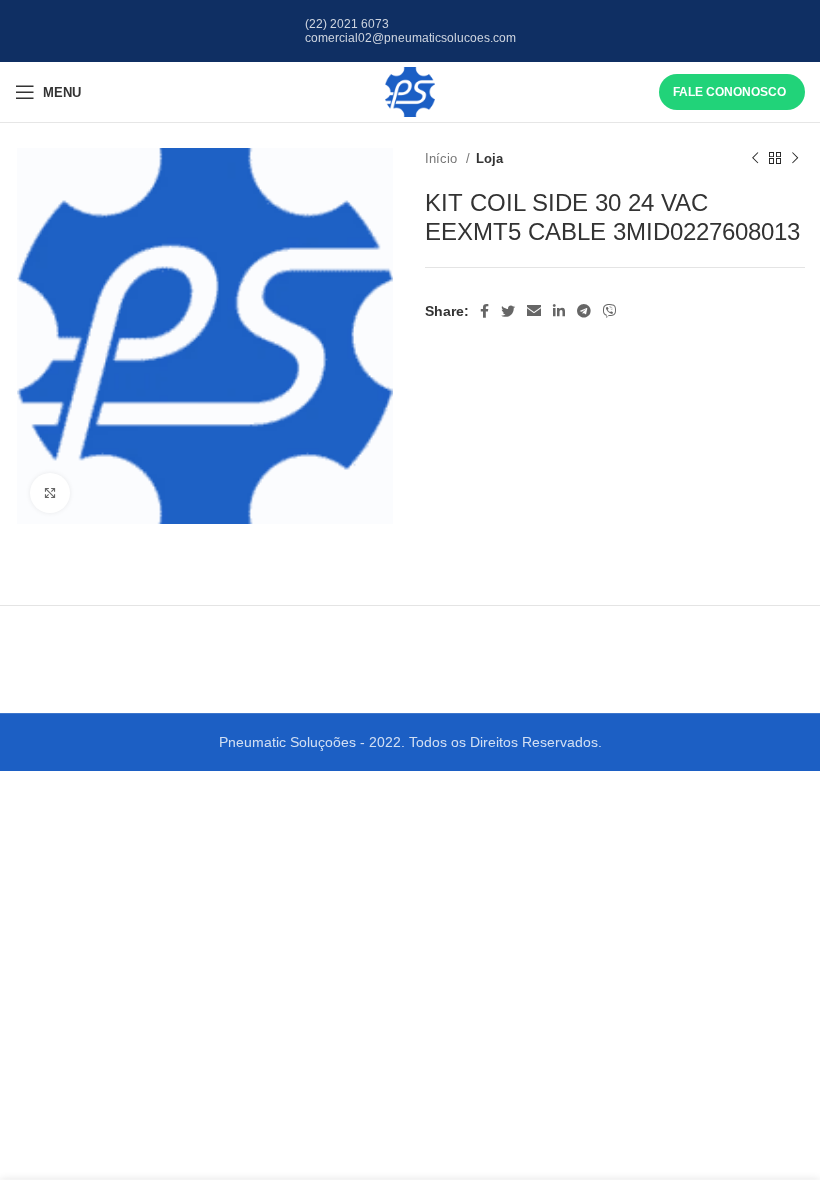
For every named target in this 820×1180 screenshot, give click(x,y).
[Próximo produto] (795, 159)
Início (443, 158)
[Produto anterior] (755, 159)
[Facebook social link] (484, 311)
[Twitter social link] (508, 311)
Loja (489, 158)
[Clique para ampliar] (50, 493)
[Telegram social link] (584, 311)
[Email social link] (534, 311)
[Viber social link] (610, 311)
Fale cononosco (729, 92)
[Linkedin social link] (559, 311)
